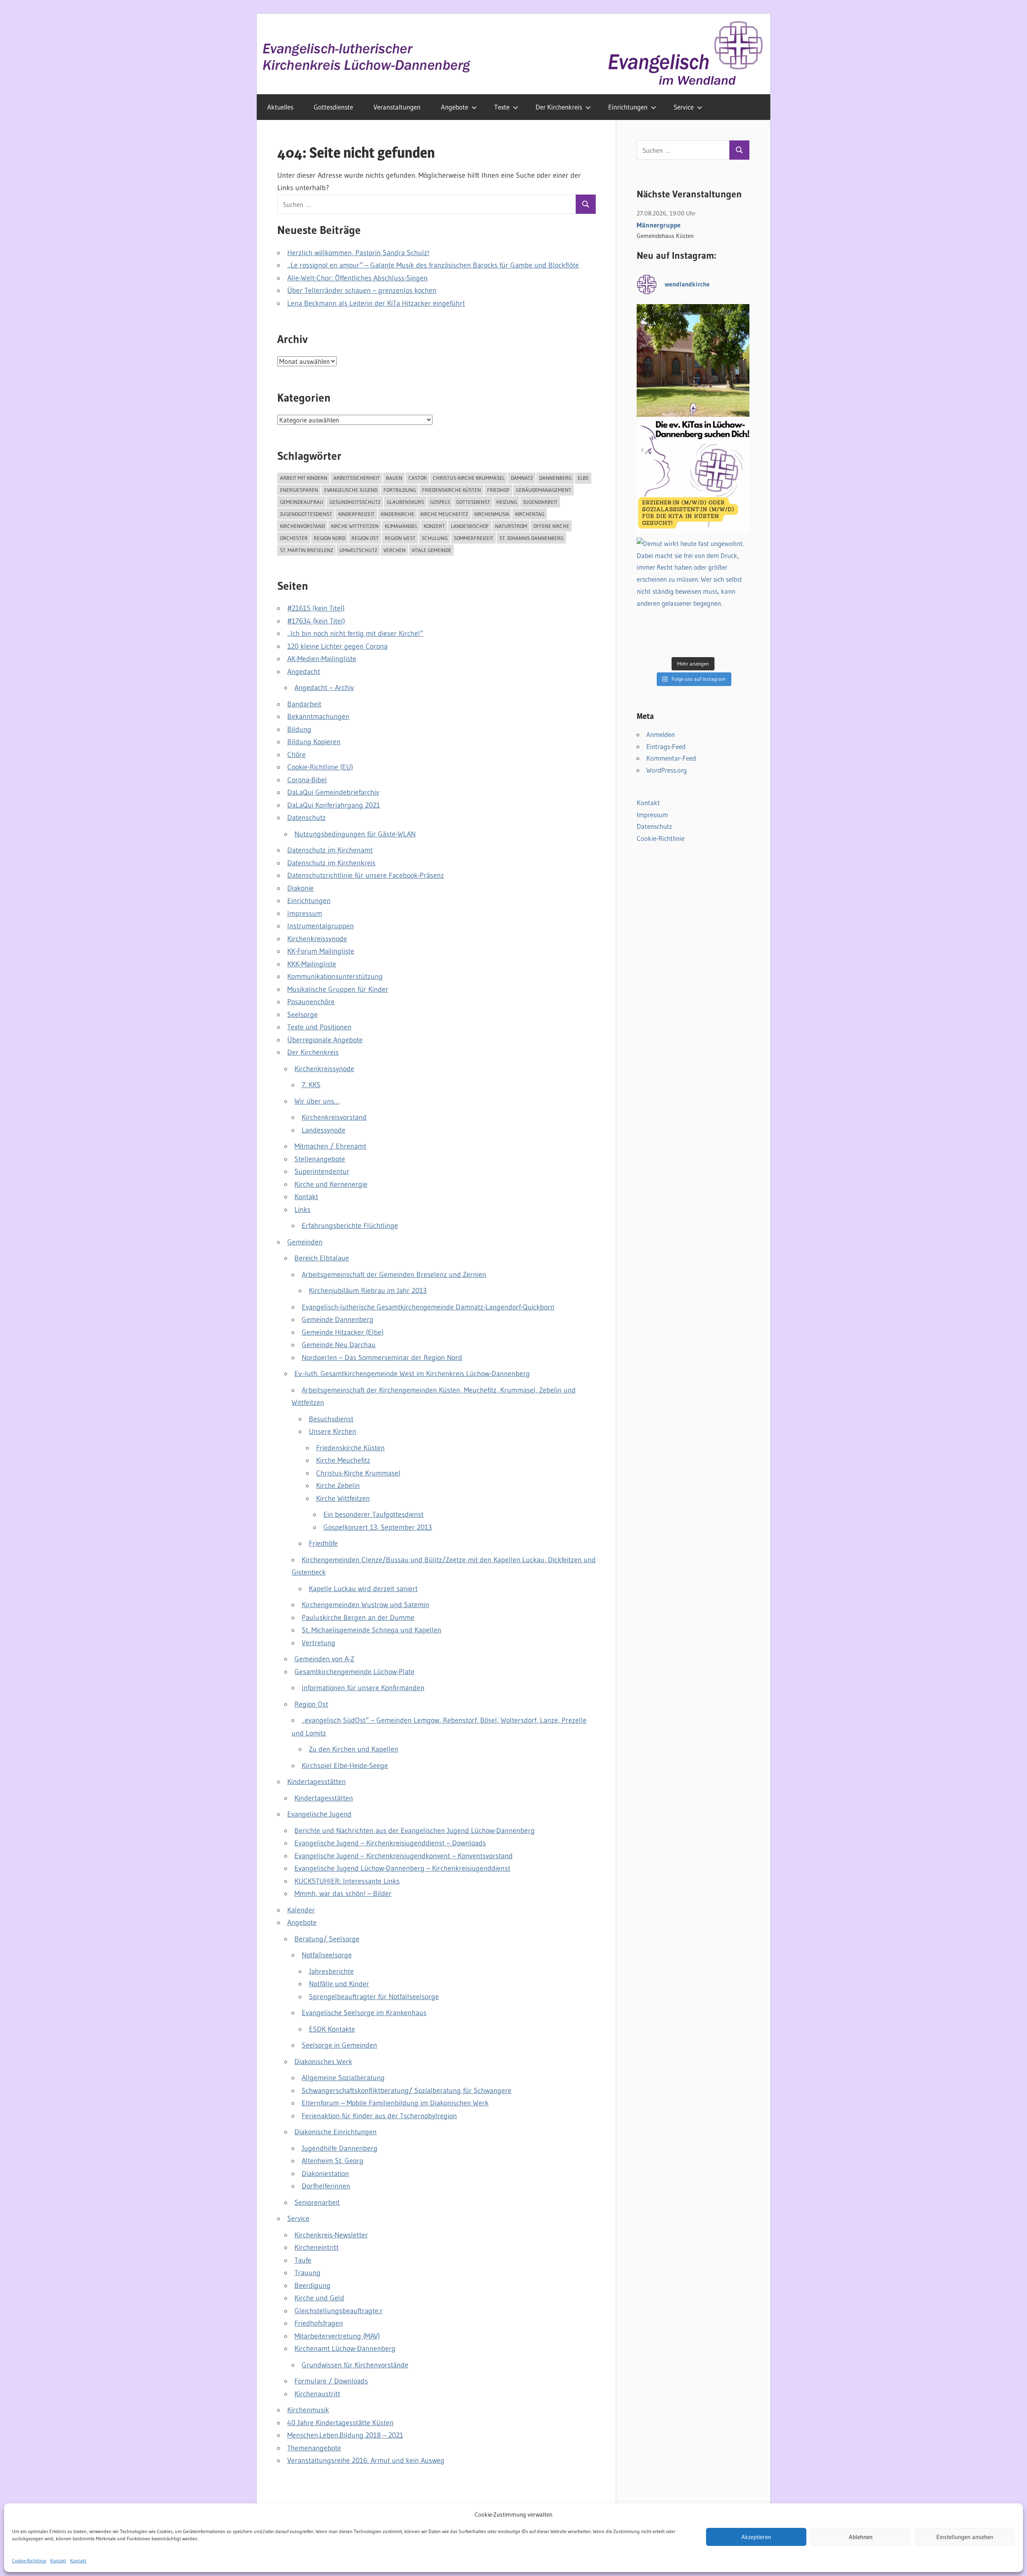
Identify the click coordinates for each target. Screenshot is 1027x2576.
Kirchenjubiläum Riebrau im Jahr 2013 (368, 1291)
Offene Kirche (551, 526)
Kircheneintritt (317, 2247)
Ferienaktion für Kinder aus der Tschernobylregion (379, 2116)
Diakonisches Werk (323, 2062)
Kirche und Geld (319, 2298)
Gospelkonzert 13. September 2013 (378, 1527)
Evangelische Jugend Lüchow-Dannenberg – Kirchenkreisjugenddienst (402, 1868)
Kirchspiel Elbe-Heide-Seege (345, 1766)
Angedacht (304, 672)
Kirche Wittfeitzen (355, 526)
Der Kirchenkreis (559, 107)
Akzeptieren (756, 2537)
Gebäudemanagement (544, 490)
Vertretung (319, 1643)
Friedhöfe (323, 1543)
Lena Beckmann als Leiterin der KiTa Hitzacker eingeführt (376, 303)
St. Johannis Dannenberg (532, 538)
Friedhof (498, 490)
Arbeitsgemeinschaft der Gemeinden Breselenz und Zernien (394, 1275)
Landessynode (324, 1130)
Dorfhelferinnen (326, 2186)
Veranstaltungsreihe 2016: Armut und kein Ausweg (366, 2460)
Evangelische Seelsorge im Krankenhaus (364, 2013)
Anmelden (661, 734)
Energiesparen (299, 490)
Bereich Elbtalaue (322, 1258)
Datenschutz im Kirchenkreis (331, 863)
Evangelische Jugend (351, 490)
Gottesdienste (333, 107)
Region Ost (365, 538)
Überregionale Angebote (325, 1040)
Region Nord (330, 538)
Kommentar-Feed (671, 758)
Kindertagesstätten (317, 1782)
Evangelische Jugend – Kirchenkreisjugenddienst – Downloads (390, 1843)
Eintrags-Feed (666, 746)
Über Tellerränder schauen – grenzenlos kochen (362, 290)
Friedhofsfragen (319, 2323)
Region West (400, 538)
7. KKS (311, 1085)
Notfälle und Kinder (339, 1984)
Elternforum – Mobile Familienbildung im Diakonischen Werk (395, 2103)
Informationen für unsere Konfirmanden (363, 1688)
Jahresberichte (331, 1971)
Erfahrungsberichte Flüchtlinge (350, 1226)
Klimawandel (401, 526)
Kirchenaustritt (317, 2394)
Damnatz (522, 478)
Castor (418, 478)
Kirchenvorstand (302, 526)
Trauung (307, 2273)
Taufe (303, 2260)
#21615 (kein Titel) (316, 608)
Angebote (455, 107)
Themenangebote (314, 2448)
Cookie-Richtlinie (29, 2561)
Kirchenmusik (492, 514)
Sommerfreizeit (474, 538)
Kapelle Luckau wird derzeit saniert (363, 1589)
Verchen (395, 550)
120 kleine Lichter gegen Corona (337, 646)
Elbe (583, 478)
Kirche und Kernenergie (331, 1184)
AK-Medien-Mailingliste (322, 659)
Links (302, 1210)
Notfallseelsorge (327, 1955)
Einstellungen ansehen (965, 2537)
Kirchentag (530, 514)
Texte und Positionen (319, 1027)
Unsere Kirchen (333, 1431)
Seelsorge (302, 1015)
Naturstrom (511, 526)
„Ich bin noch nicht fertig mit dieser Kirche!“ (355, 633)
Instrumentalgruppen (321, 926)
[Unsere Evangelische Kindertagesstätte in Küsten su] (693, 477)
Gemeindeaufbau (302, 502)
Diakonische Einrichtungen (336, 2132)
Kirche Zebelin (338, 1486)
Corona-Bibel (307, 780)
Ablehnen (861, 2537)
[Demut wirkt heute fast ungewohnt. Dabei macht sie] (693, 594)
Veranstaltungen (397, 107)
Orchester (294, 538)
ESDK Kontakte (332, 2029)
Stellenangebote (320, 1159)
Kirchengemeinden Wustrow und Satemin (365, 1605)
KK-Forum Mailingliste (321, 951)
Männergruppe (659, 225)
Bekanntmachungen (318, 717)
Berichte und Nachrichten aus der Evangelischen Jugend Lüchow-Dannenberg (415, 1831)
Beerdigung (313, 2286)
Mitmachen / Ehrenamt (330, 1146)
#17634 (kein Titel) (316, 621)
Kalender (301, 1910)
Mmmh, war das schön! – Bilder (343, 1894)
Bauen (394, 478)
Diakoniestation (325, 2174)
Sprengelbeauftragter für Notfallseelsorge (374, 1997)
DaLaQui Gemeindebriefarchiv (333, 792)
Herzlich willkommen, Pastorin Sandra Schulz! (358, 253)
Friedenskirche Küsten (452, 490)
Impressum (305, 913)
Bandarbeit (304, 704)
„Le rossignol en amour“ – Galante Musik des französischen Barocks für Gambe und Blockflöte (433, 265)
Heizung (507, 502)
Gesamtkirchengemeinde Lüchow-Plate (354, 1672)
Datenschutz (306, 818)
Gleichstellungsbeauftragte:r (339, 2311)
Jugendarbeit (540, 502)
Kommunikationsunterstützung (335, 976)
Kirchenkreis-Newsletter (331, 2235)
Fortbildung (400, 490)
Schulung (435, 538)
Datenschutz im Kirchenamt (330, 850)
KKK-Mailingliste (312, 964)
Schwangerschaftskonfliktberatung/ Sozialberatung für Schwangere (407, 2091)
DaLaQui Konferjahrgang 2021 (334, 805)
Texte (502, 107)
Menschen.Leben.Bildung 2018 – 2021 (345, 2435)
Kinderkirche (398, 514)
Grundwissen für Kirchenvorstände (355, 2365)
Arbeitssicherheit (357, 478)
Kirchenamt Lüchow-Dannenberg (345, 2349)
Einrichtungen (628, 107)
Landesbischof (470, 526)
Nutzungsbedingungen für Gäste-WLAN (355, 834)
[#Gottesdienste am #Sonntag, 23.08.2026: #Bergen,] (693, 360)
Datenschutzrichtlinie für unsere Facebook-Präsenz (366, 875)
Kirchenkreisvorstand (334, 1117)
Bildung (299, 729)
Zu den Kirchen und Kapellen (354, 1749)
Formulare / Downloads (331, 2381)
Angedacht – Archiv (324, 688)
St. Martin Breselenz (307, 550)
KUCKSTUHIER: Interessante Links (347, 1881)
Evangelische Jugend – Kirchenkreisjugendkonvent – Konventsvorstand (404, 1856)
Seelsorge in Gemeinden (339, 2045)
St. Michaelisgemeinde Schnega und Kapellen (371, 1630)
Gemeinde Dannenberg (338, 1319)
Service (684, 107)
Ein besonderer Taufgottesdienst (373, 1514)
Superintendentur (322, 1171)
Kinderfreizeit (356, 514)
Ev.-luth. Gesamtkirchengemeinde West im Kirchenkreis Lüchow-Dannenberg (412, 1374)
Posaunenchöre (311, 1002)
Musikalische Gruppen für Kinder (338, 989)
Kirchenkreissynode (317, 939)
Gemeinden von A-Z (324, 1659)
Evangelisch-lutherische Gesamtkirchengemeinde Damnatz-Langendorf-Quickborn (428, 1307)
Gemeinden (305, 1242)
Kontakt (58, 2561)
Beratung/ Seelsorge (327, 1939)
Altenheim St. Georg (333, 2161)
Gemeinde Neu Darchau (339, 1345)
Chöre (296, 755)
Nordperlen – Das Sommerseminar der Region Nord (382, 1358)
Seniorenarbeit (317, 2202)
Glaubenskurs (405, 502)
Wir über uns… (317, 1101)
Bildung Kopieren (314, 742)
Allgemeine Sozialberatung (343, 2078)
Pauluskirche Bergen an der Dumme (358, 1618)
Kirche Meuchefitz (444, 514)
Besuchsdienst (331, 1419)
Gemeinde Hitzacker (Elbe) (343, 1332)
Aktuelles (280, 107)
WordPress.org (667, 770)
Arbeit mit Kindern (304, 478)
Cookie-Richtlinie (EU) (320, 767)
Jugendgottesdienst (306, 514)
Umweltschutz (358, 550)
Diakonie (300, 888)
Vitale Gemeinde (431, 550)
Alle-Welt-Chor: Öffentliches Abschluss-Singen (357, 278)
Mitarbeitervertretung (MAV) (337, 2336)
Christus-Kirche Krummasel (469, 478)
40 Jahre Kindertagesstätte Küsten (340, 2423)
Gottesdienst (473, 502)
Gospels (440, 502)
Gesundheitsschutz (355, 502)
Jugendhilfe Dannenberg (340, 2148)
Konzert (434, 526)
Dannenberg (555, 478)
